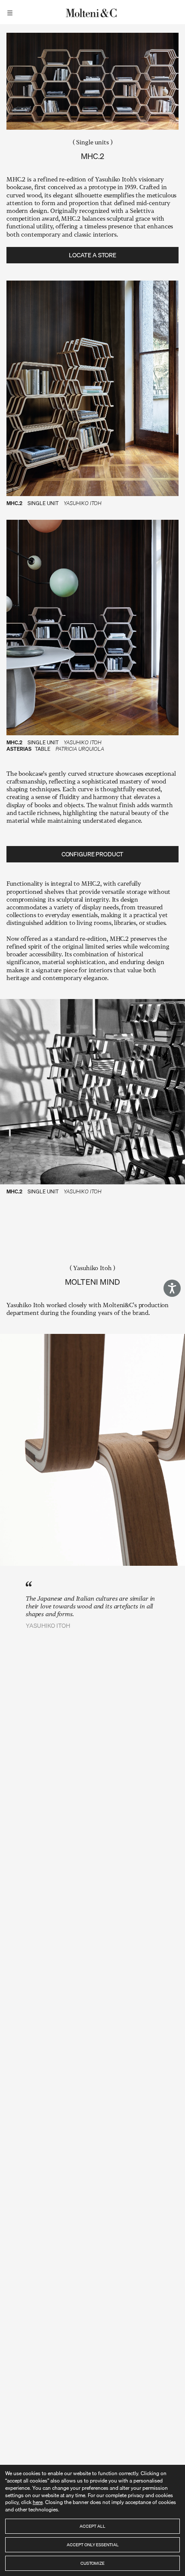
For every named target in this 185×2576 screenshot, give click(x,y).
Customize (92, 2563)
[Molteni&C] (92, 12)
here (38, 2502)
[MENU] (11, 12)
